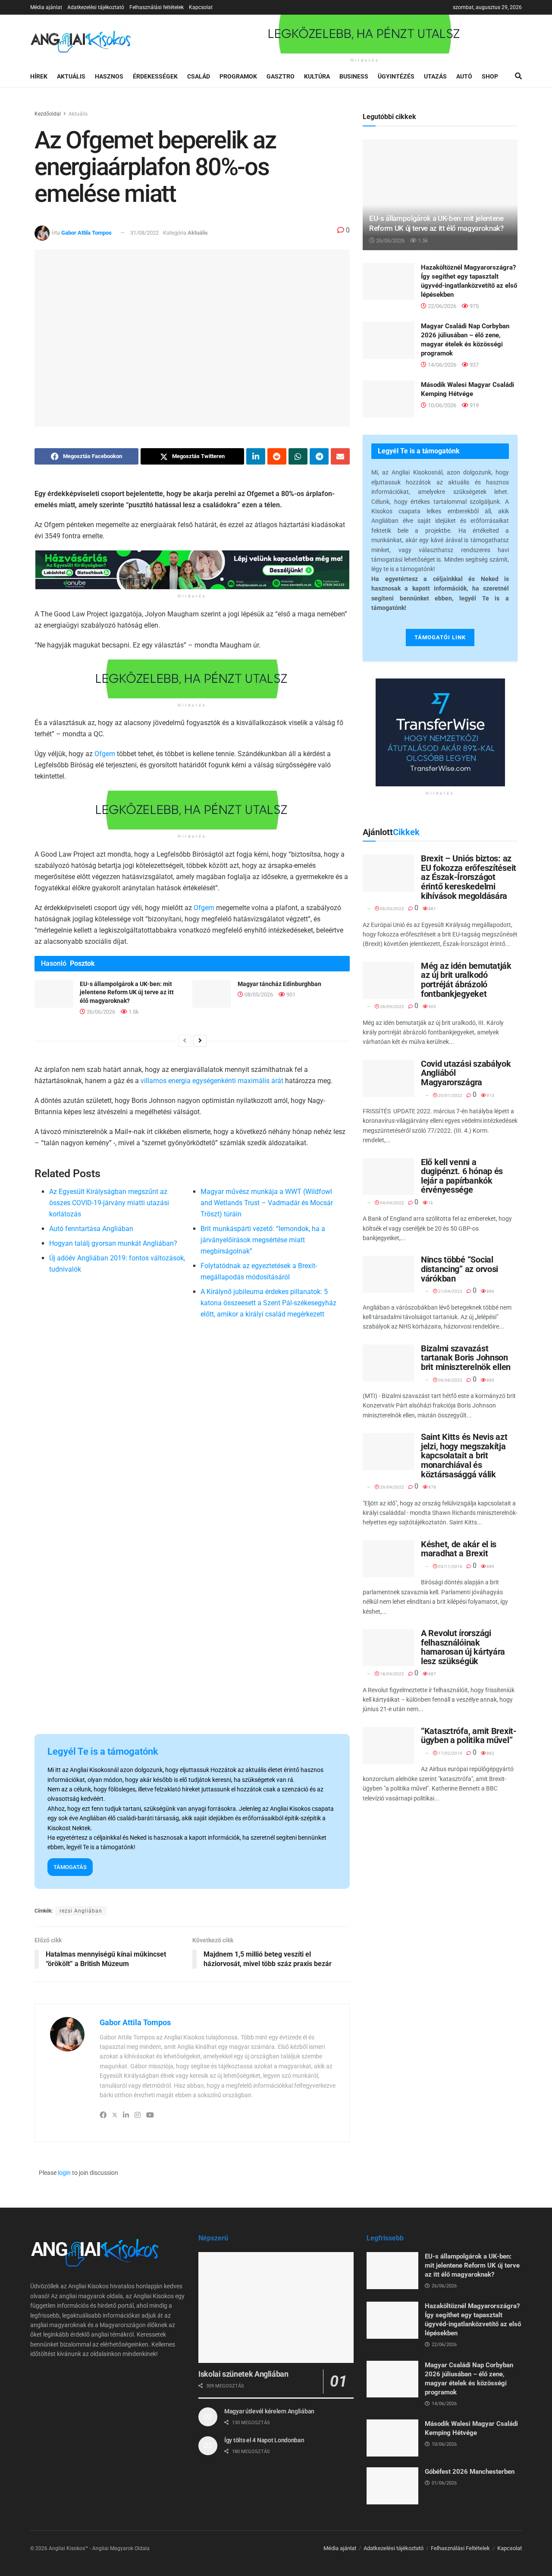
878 (432, 1487)
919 (474, 405)
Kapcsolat (201, 7)
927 (474, 365)
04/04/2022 (392, 1203)
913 (490, 1095)
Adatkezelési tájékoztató (96, 7)
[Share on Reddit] (277, 456)
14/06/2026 (441, 365)
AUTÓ (464, 76)
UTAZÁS (435, 76)
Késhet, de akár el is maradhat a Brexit (459, 1549)
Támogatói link (440, 637)
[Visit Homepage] (81, 40)
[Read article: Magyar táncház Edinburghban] (212, 994)
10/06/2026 (441, 405)
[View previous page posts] (185, 1041)
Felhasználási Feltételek (460, 2548)
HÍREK (39, 76)
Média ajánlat (46, 7)
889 (490, 1566)
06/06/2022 (450, 1380)
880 (490, 1380)
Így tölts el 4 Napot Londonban (264, 2440)
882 (490, 1753)
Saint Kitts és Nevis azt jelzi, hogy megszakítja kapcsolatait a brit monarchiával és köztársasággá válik (464, 1455)
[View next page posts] (200, 1041)
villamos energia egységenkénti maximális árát (212, 1081)
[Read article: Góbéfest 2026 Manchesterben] (392, 2486)
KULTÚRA (317, 76)
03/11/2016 (450, 1566)
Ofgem (105, 754)
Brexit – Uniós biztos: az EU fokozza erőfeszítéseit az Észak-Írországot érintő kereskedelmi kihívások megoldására (469, 877)
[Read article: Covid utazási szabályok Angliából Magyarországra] (389, 1078)
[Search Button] (518, 76)
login (64, 2173)
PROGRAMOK (238, 76)
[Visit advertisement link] (365, 34)
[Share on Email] (340, 456)
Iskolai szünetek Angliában (243, 2374)
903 (432, 1007)
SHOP (490, 76)
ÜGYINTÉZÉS (396, 76)
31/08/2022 (144, 233)
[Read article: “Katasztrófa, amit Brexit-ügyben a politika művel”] (389, 1746)
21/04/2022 (450, 1291)
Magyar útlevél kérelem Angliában (269, 2411)
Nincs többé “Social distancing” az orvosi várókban (459, 1269)
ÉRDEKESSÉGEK (155, 76)
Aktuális (78, 114)
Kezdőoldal (48, 114)
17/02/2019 (450, 1753)
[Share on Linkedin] (256, 456)
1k (430, 1203)
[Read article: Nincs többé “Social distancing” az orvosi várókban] (389, 1274)
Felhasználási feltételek (157, 7)
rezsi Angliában (81, 1911)
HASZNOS (109, 76)
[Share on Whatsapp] (298, 456)
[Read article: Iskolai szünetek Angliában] (276, 2307)
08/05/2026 (258, 994)
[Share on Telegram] (319, 456)
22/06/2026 (441, 306)
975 (474, 306)
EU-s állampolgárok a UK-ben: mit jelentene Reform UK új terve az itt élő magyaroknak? (127, 992)
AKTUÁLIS (71, 76)
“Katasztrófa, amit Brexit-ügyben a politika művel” (469, 1736)
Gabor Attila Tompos (86, 233)
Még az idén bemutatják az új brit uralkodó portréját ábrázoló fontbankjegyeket (466, 980)
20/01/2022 (450, 1095)
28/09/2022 (392, 1007)
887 (432, 1674)
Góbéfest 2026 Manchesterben (470, 2472)
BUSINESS (354, 76)
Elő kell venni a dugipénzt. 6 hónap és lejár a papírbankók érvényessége (462, 1176)
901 (290, 994)
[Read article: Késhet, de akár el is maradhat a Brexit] (389, 1559)
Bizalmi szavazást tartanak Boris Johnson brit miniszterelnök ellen (466, 1358)
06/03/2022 (392, 909)
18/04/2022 (392, 1674)
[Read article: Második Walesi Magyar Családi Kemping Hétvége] (389, 399)
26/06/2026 (100, 1012)
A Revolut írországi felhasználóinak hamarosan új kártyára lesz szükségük (463, 1647)
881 (432, 909)
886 (490, 1291)
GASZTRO (281, 76)
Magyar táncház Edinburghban (279, 984)
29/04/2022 (392, 1487)
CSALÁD (199, 76)
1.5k (133, 1012)
